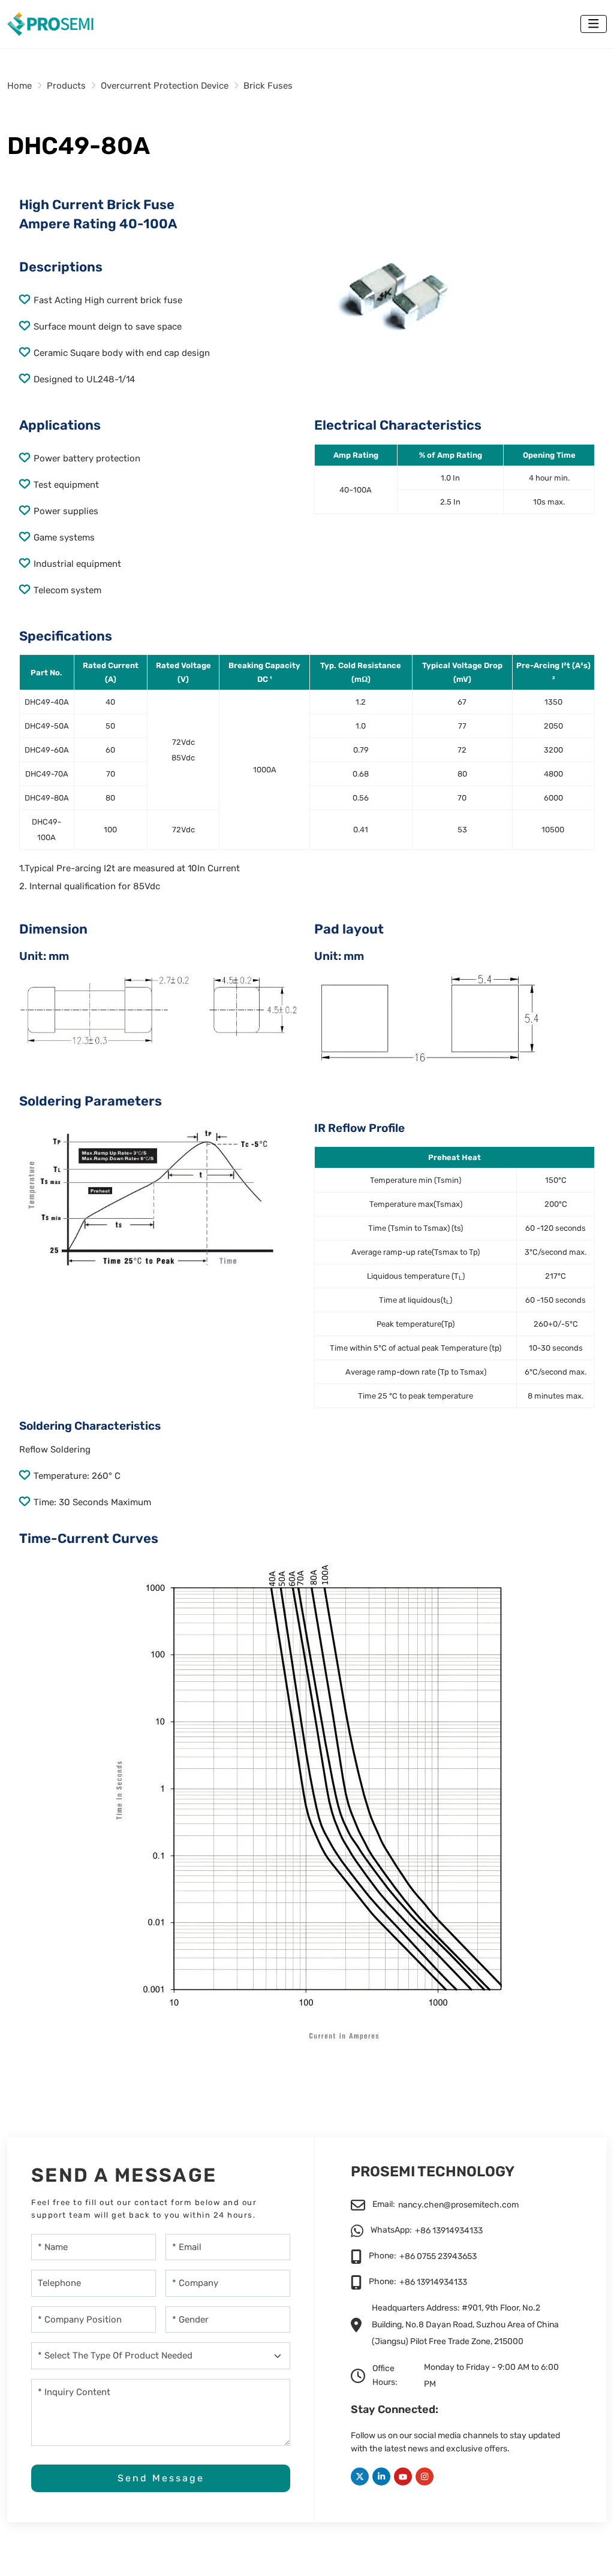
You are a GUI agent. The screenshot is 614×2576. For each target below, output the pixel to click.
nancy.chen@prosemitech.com (458, 2205)
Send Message (161, 2478)
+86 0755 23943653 (438, 2256)
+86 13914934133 (449, 2231)
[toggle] (594, 24)
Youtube (403, 2477)
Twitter (360, 2477)
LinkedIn (381, 2477)
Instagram (425, 2477)
